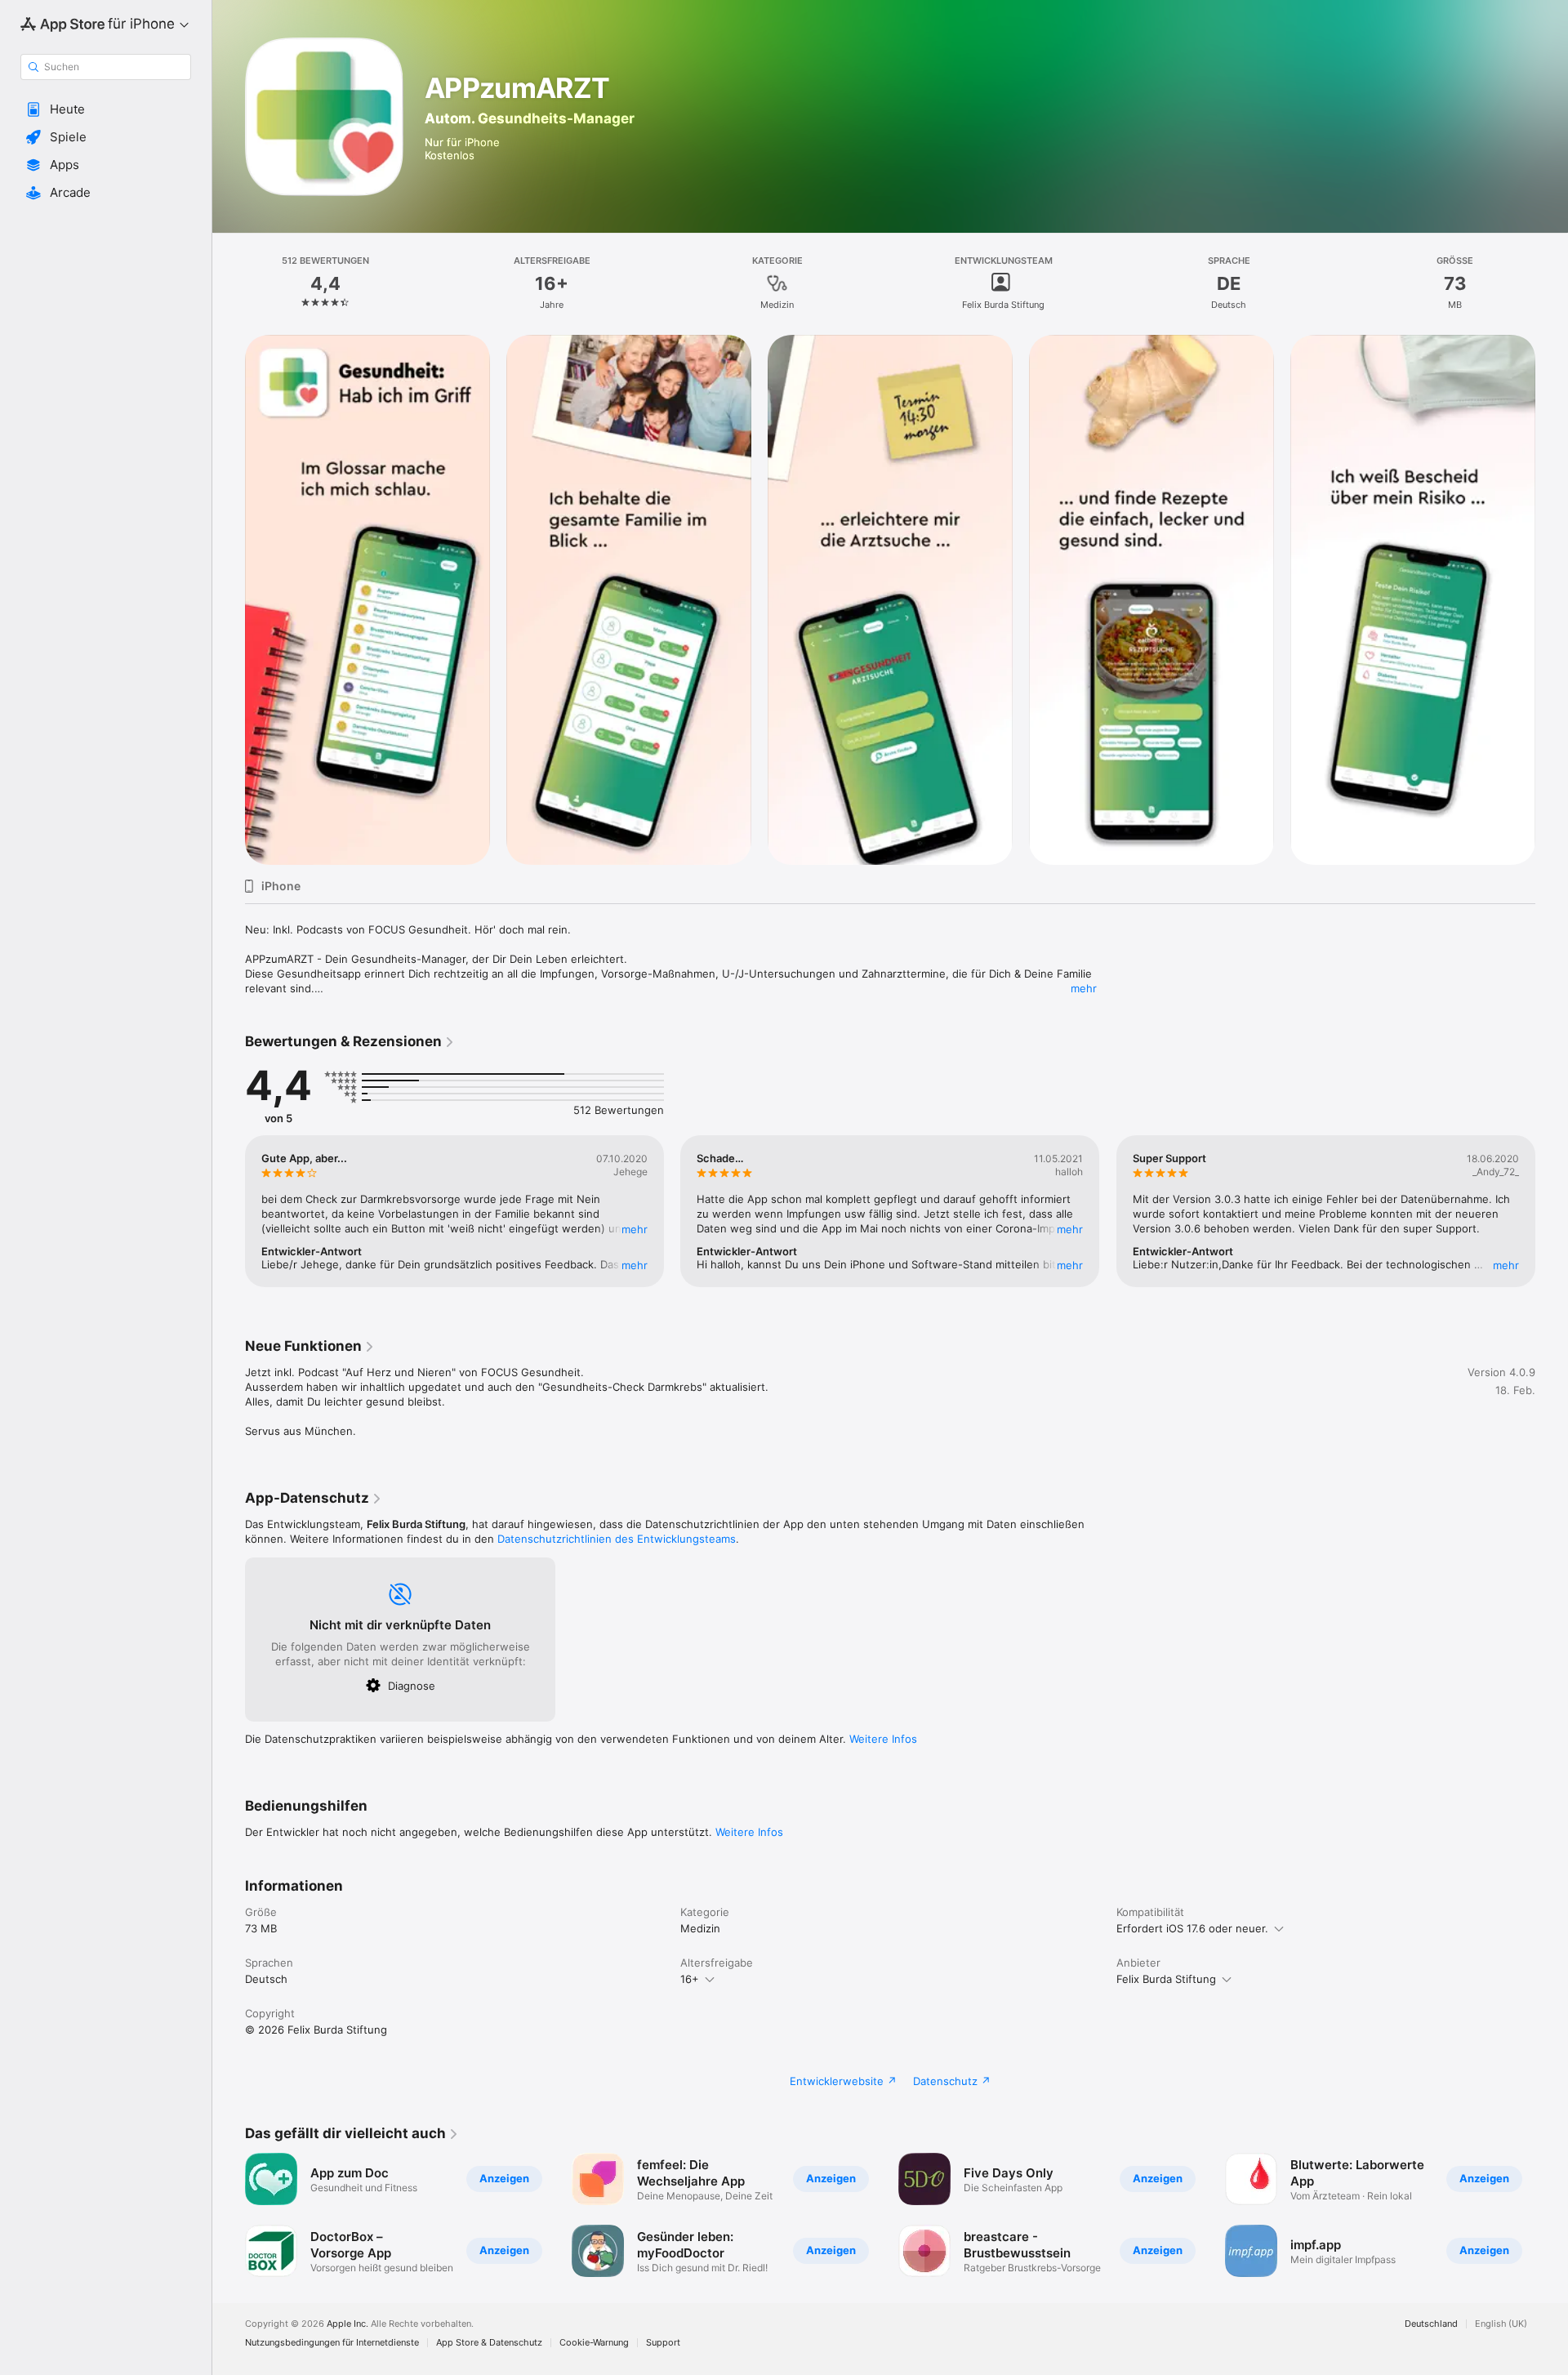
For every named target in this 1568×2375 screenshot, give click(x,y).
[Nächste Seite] (1552, 600)
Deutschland (1431, 2324)
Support (663, 2343)
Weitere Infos (883, 1739)
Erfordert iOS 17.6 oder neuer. (1192, 1928)
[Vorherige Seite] (229, 600)
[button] (106, 109)
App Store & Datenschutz (489, 2343)
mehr (1084, 988)
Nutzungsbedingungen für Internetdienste (332, 2343)
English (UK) (1501, 2324)
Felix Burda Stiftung (1166, 1979)
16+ (690, 1979)
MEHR (635, 1229)
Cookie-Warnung (594, 2343)
